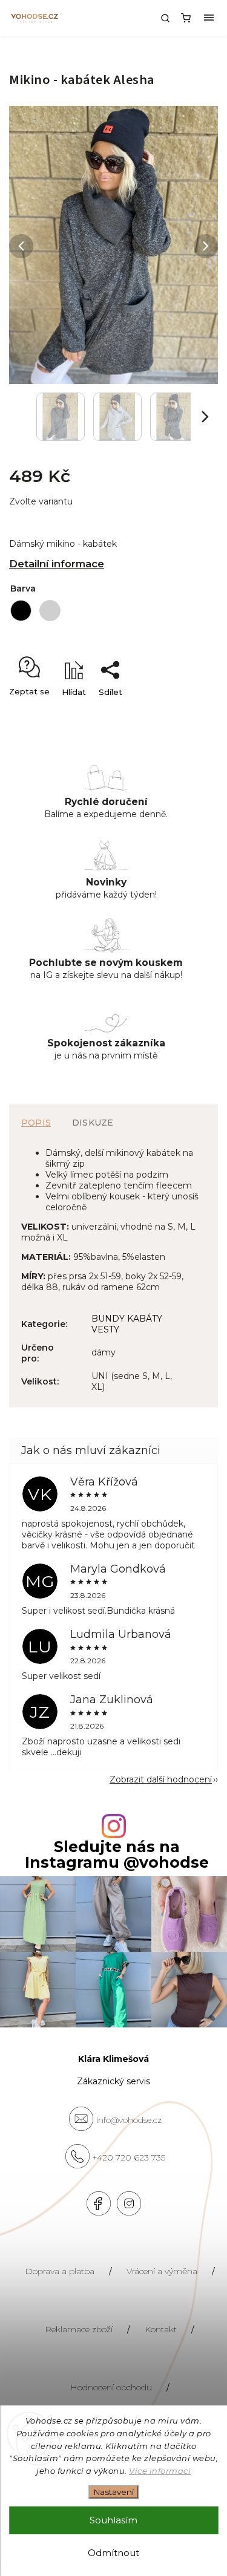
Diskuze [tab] (93, 1123)
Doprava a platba (60, 2271)
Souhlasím (113, 2520)
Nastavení (114, 2492)
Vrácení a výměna (162, 2271)
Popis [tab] (36, 1123)
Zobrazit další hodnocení (161, 1779)
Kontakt (161, 2329)
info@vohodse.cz (129, 2120)
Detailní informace (57, 564)
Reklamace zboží (79, 2329)
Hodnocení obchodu (111, 2387)
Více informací (160, 2471)
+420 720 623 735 (129, 2157)
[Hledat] (165, 18)
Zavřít (188, 713)
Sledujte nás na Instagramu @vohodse (117, 1854)
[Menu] (209, 18)
